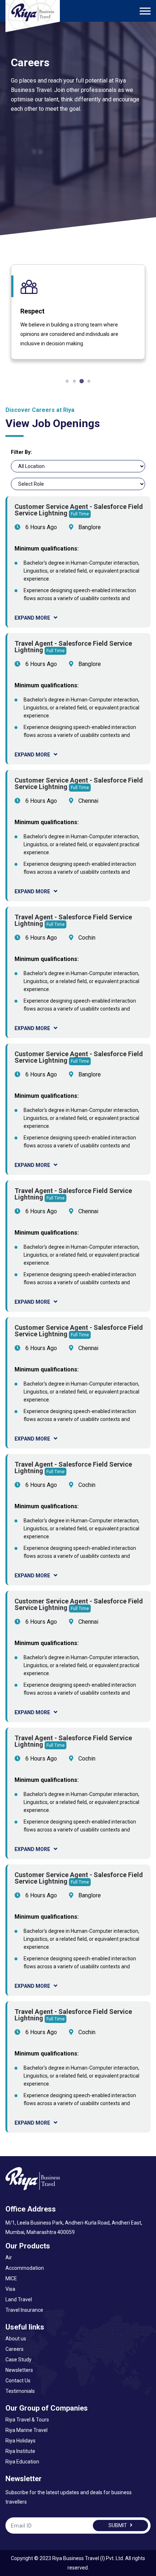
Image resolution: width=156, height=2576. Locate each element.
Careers (15, 2349)
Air (9, 2257)
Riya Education (22, 2462)
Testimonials (20, 2391)
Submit (118, 2525)
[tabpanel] (78, 312)
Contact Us (18, 2381)
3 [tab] (82, 381)
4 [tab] (89, 381)
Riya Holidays (20, 2441)
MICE (11, 2278)
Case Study (19, 2360)
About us (16, 2339)
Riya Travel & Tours (27, 2420)
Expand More (32, 618)
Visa (10, 2289)
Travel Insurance (24, 2310)
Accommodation (25, 2268)
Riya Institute (20, 2451)
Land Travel (19, 2299)
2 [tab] (74, 381)
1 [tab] (67, 381)
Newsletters (19, 2370)
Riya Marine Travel (26, 2430)
